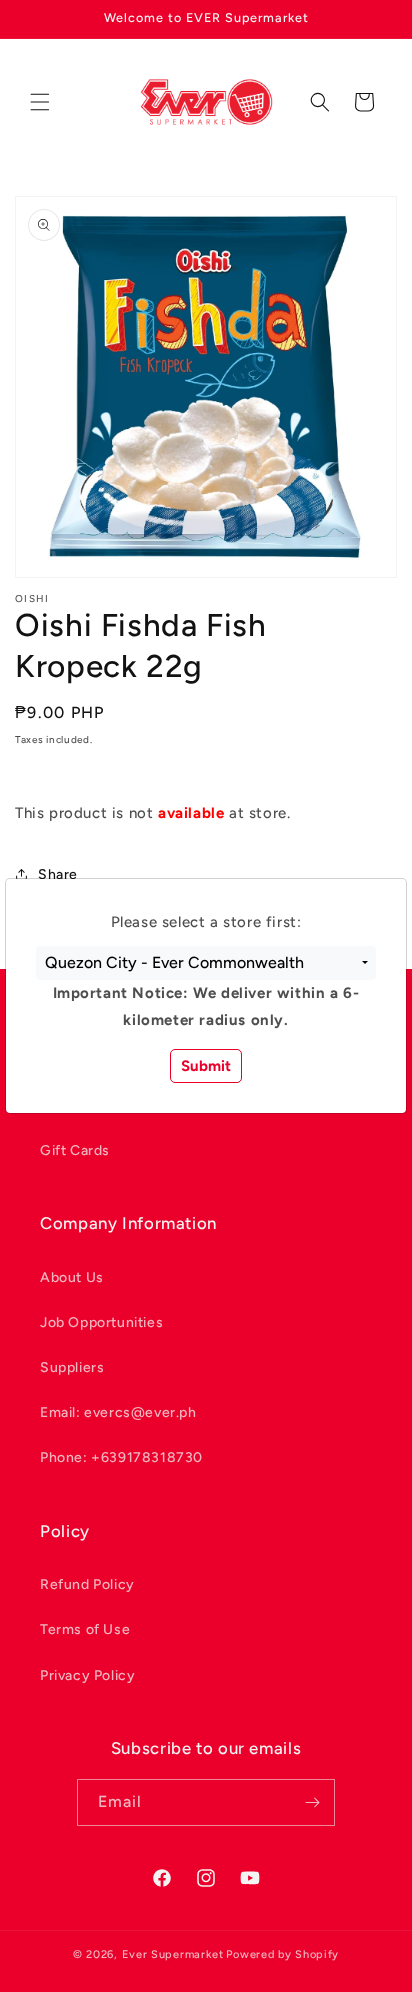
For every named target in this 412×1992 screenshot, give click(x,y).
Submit (206, 1066)
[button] (206, 963)
